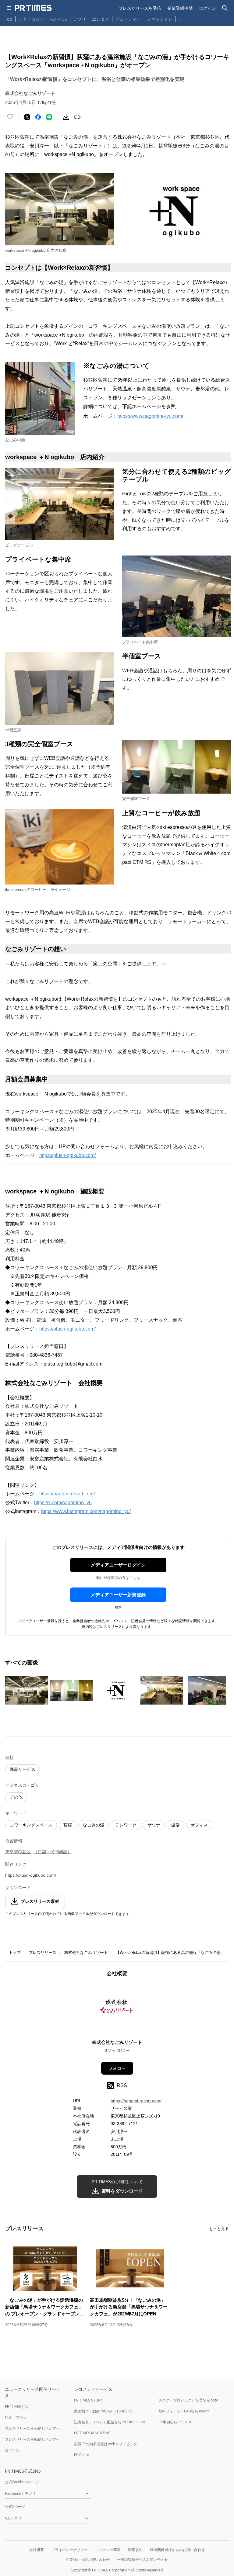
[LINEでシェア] (49, 117)
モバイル (58, 19)
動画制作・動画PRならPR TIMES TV (103, 2411)
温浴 (175, 1825)
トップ (15, 1953)
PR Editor (82, 2455)
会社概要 (37, 2550)
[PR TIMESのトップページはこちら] (33, 8)
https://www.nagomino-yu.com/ (150, 416)
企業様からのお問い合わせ (88, 2559)
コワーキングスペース (31, 1825)
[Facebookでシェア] (38, 117)
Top (9, 19)
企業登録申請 (180, 8)
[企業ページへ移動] (117, 2010)
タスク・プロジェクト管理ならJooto (188, 2400)
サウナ (154, 1825)
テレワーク (126, 1825)
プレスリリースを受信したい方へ (32, 2428)
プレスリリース (43, 1953)
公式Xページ (15, 2507)
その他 (16, 1797)
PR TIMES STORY (88, 2400)
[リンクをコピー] (77, 117)
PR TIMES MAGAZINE (92, 2433)
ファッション (160, 19)
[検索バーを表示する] (225, 8)
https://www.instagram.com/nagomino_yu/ (86, 1511)
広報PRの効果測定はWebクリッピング (106, 2444)
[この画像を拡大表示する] (27, 1691)
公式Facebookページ (22, 2482)
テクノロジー (31, 19)
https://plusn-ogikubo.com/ (67, 1155)
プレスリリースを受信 (140, 8)
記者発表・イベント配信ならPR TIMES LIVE (110, 2422)
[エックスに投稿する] (27, 117)
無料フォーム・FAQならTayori (184, 2411)
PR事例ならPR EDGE (175, 2422)
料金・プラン (16, 2417)
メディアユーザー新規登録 (118, 1595)
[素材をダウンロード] (66, 117)
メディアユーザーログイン (118, 1565)
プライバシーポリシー (69, 2550)
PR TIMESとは (17, 2406)
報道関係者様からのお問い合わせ (177, 2550)
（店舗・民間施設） (52, 1852)
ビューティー (128, 19)
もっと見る (219, 2229)
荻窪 (68, 1825)
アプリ (80, 19)
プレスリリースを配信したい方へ (32, 2439)
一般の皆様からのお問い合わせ (143, 2559)
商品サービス (23, 1769)
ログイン (207, 8)
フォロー (117, 2068)
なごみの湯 (94, 1825)
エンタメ (101, 19)
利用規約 (135, 2550)
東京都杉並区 (18, 1852)
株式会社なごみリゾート (86, 1953)
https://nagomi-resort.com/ (67, 1494)
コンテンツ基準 (108, 2550)
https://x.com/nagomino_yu (63, 1503)
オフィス (199, 1825)
